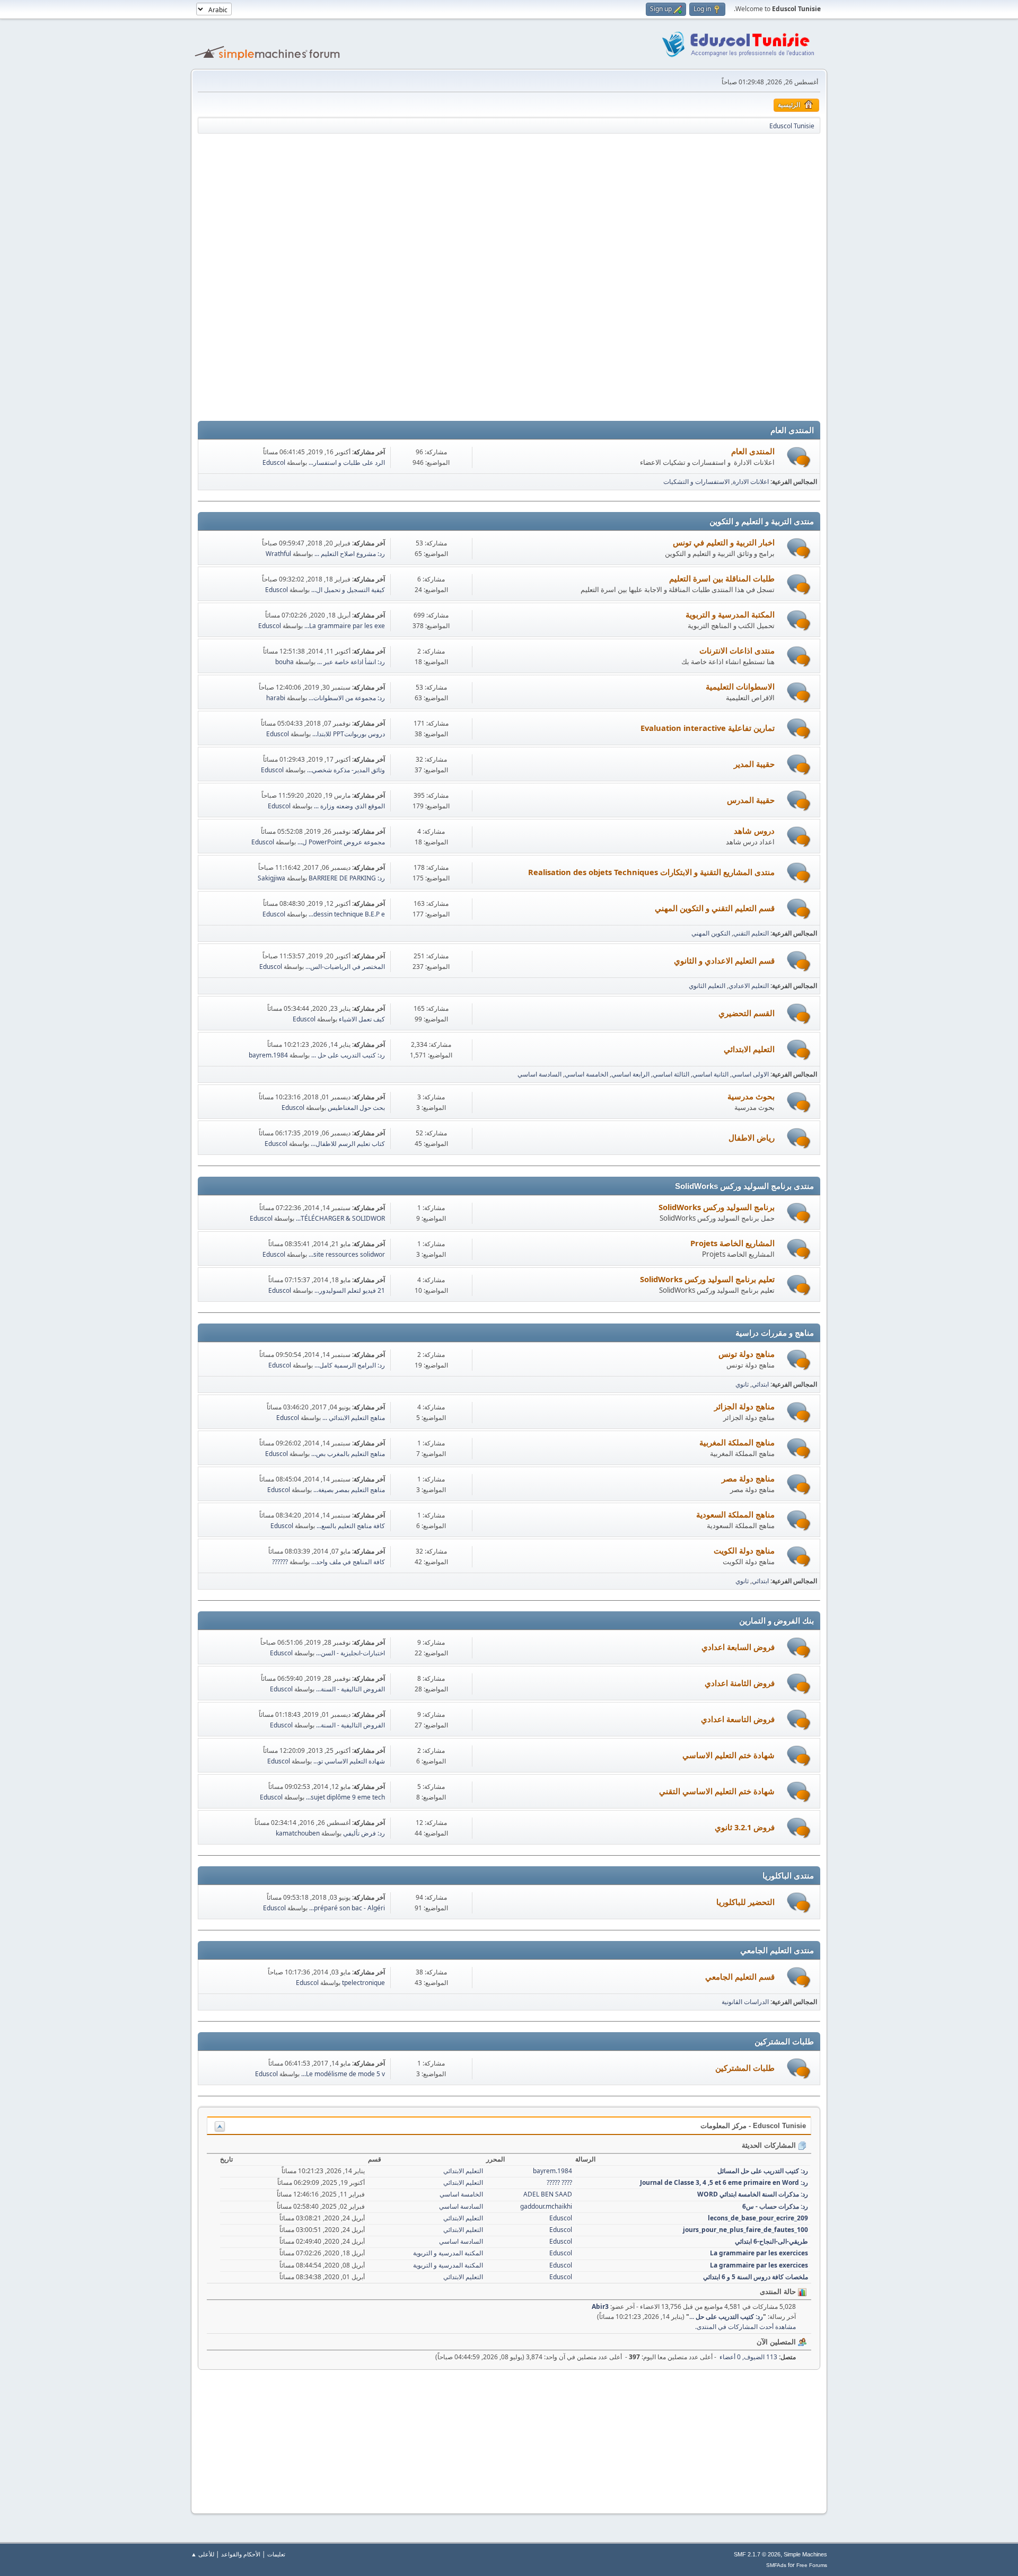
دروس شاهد (754, 831)
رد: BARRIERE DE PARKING (347, 878)
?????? (280, 1562)
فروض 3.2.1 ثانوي (745, 1827)
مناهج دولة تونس (747, 1354)
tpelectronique (363, 1983)
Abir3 (600, 2306)
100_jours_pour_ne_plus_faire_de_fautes (745, 2230)
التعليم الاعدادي (749, 986)
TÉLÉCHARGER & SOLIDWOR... (340, 1218)
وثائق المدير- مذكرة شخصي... (346, 770)
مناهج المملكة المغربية (737, 1442)
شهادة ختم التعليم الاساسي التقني (717, 1791)
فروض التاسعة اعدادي (738, 1719)
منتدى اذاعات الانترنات (737, 650)
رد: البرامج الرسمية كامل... (350, 1365)
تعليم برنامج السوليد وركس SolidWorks (707, 1279)
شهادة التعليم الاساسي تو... (349, 1761)
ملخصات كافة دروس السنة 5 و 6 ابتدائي (756, 2277)
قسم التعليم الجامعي (740, 1977)
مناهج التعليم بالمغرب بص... (348, 1454)
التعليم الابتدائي (749, 1049)
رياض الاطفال (752, 1137)
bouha (284, 662)
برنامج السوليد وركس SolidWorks (717, 1207)
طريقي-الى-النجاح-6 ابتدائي (771, 2241)
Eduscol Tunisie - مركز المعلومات (753, 2126)
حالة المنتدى (779, 2292)
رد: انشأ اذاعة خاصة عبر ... (351, 662)
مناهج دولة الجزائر (744, 1406)
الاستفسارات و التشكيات (696, 482)
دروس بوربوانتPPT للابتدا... (349, 734)
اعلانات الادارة (751, 482)
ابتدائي (760, 1384)
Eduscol (274, 462)
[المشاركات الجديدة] (799, 457)
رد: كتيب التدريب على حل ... (348, 1055)
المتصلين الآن (777, 2342)
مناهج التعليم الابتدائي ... (354, 1418)
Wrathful (278, 554)
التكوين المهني (711, 933)
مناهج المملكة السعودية (735, 1514)
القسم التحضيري (747, 1013)
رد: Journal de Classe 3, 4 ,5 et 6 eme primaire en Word (724, 2182)
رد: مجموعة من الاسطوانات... (347, 698)
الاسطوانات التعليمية (740, 686)
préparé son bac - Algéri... (347, 1908)
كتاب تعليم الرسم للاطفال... (348, 1144)
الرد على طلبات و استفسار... (347, 462)
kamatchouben (298, 1833)
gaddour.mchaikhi (546, 2206)
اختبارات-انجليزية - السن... (350, 1653)
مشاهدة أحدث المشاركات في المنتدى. (745, 2327)
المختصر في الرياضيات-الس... (345, 967)
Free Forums (812, 2565)
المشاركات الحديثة (770, 2145)
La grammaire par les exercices (759, 2253)
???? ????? (559, 2182)
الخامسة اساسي (586, 1074)
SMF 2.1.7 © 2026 (757, 2554)
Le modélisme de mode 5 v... (343, 2074)
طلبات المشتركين (745, 2068)
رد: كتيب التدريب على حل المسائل (763, 2171)
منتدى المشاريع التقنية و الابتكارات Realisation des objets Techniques (651, 872)
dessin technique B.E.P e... (347, 914)
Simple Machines (805, 2554)
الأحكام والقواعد (241, 2554)
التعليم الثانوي (707, 986)
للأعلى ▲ (203, 2554)
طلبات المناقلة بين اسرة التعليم (722, 578)
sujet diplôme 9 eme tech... (345, 1797)
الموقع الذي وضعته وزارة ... (349, 806)
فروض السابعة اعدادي (738, 1647)
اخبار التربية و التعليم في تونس (724, 542)
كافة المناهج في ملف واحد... (348, 1562)
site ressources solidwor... (347, 1254)
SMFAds (776, 2565)
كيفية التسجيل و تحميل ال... (348, 590)
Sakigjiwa (271, 878)
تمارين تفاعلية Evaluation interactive (708, 728)
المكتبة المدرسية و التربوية (730, 614)
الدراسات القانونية (745, 2002)
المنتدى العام (753, 451)
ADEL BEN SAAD (548, 2194)
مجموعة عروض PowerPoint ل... (341, 842)
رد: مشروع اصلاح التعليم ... (350, 554)
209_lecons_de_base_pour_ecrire (758, 2218)
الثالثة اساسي (671, 1074)
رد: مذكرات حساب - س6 (775, 2206)
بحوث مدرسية (751, 1096)
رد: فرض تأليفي (364, 1833)
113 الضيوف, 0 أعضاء (758, 2357)
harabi (276, 698)
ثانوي (742, 1384)
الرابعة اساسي (630, 1074)
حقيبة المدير (754, 764)
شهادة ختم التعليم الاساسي (729, 1755)
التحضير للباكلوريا (745, 1902)
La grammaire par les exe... (345, 626)
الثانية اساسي (710, 1074)
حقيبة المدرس (751, 800)
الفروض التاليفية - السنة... (350, 1689)
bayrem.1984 (268, 1055)
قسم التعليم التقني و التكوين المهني (715, 908)
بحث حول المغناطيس (356, 1108)
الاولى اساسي (750, 1074)
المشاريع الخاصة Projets (732, 1243)
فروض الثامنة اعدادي (740, 1683)
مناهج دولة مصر (748, 1478)
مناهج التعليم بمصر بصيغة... (349, 1490)
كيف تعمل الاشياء (362, 1019)
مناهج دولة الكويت (744, 1550)
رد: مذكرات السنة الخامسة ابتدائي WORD (753, 2194)
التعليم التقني (751, 933)
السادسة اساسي (539, 1074)
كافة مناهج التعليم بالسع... (351, 1526)
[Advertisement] (509, 204)
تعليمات (276, 2554)
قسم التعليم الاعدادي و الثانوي (724, 960)
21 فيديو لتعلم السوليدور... (350, 1290)
